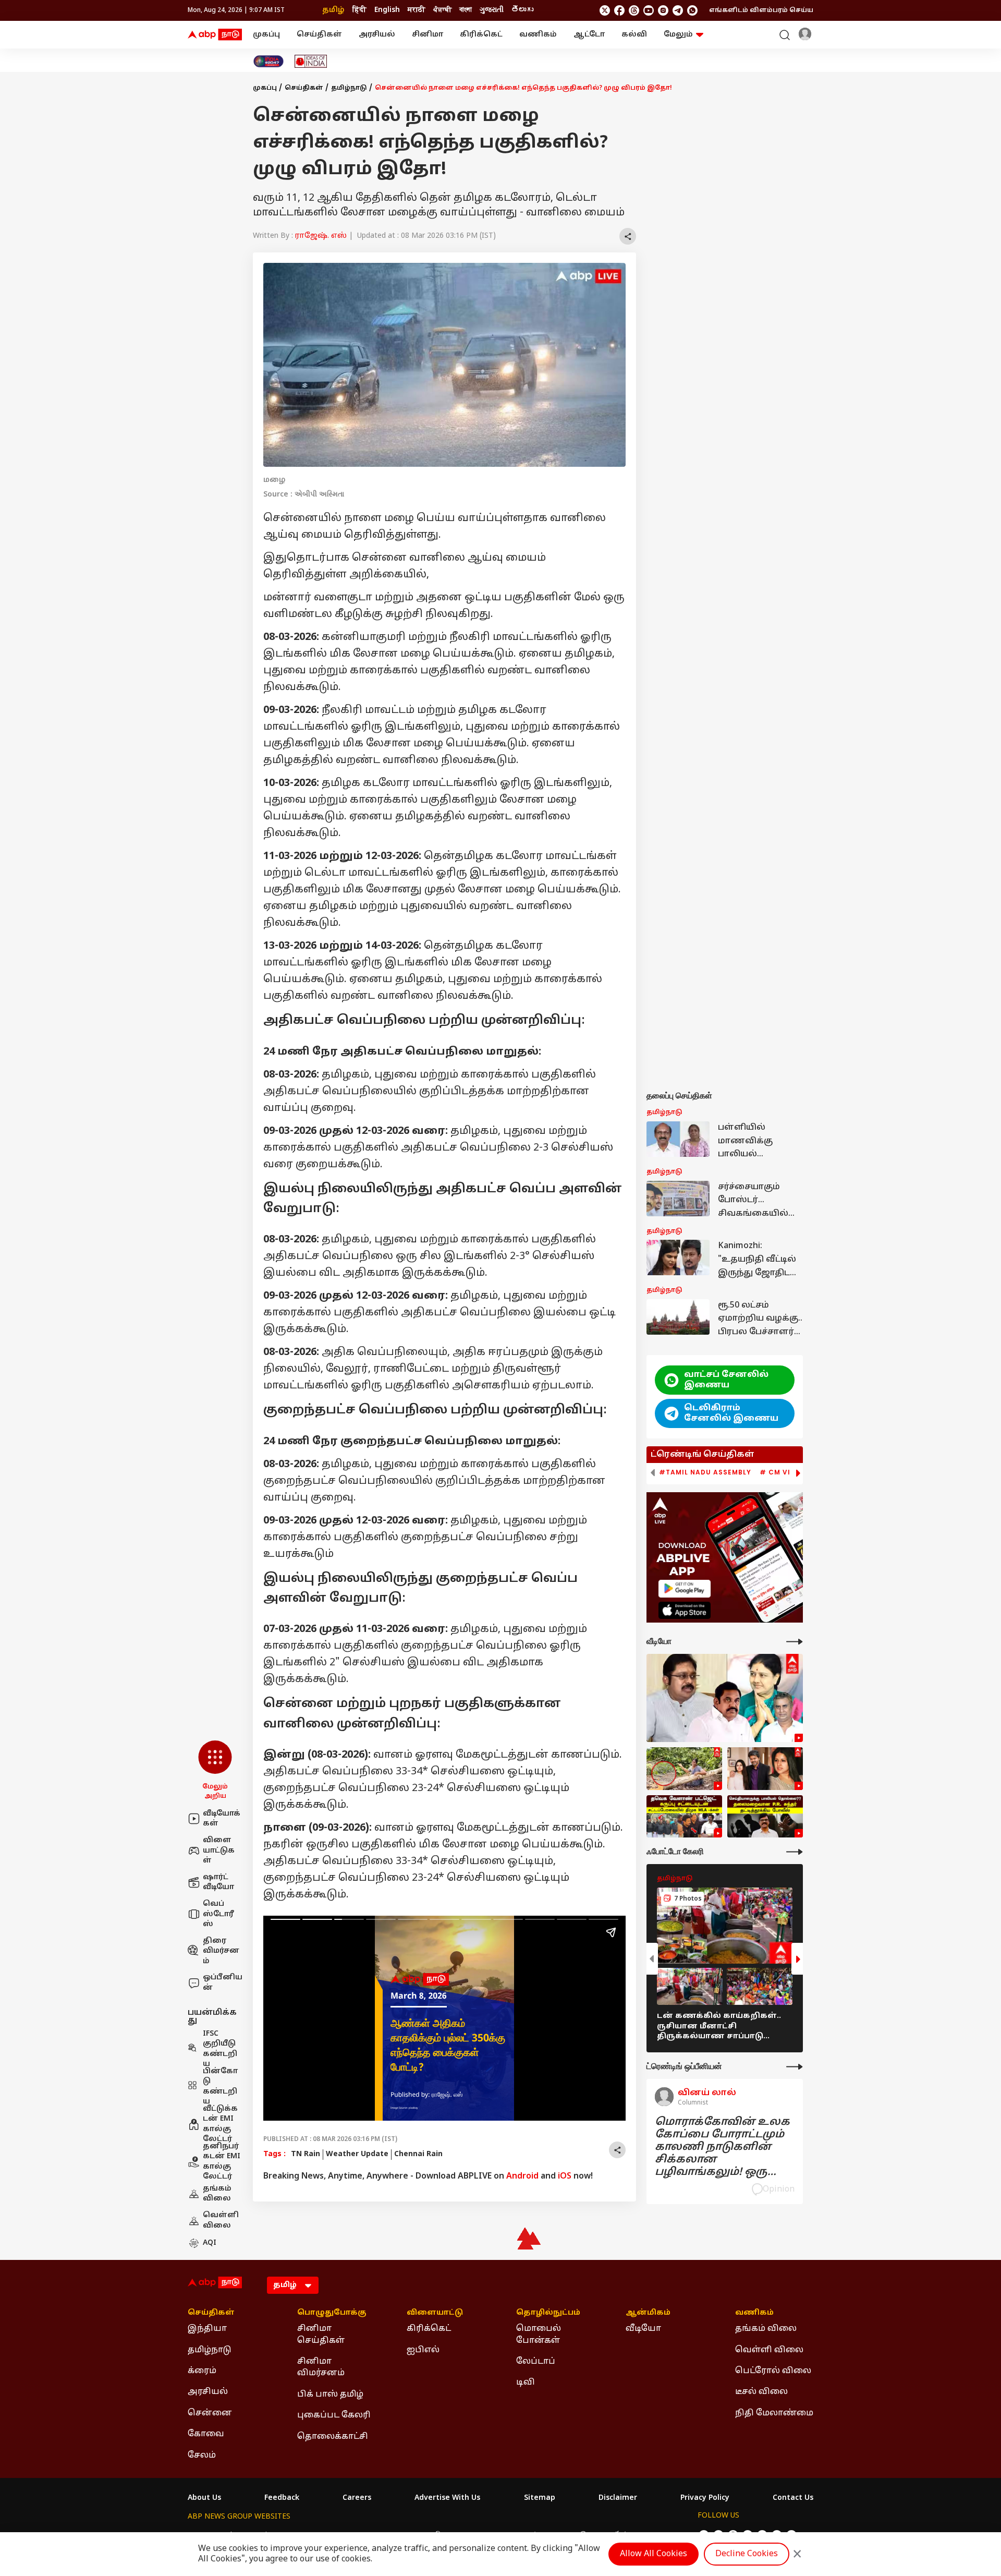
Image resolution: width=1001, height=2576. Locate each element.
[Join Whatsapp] (692, 10)
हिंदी (359, 10)
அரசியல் (377, 35)
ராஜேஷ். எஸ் (321, 236)
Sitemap (540, 2498)
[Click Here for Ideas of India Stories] (311, 61)
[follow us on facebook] (619, 10)
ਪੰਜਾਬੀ (442, 10)
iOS (565, 2176)
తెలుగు (522, 10)
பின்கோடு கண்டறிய (220, 2087)
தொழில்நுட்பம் (548, 2313)
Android (522, 2176)
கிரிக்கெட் (481, 35)
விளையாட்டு (435, 2313)
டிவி (526, 2383)
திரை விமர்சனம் (221, 1951)
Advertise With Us (447, 2498)
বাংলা (466, 10)
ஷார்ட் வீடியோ (218, 1883)
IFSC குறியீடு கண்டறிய (220, 2049)
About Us (204, 2498)
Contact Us (793, 2498)
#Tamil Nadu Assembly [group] (705, 1472)
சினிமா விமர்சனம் (321, 2367)
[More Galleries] (795, 1852)
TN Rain (306, 2154)
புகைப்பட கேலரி (334, 2415)
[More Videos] (795, 1642)
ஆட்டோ (589, 35)
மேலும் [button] (678, 35)
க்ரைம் (202, 2371)
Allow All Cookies (654, 2554)
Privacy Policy (705, 2498)
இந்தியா (207, 2329)
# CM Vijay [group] (782, 1472)
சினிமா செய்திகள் (321, 2335)
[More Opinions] (795, 2067)
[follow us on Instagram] (663, 10)
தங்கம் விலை (217, 2194)
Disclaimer (618, 2498)
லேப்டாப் (536, 2362)
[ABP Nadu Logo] (215, 35)
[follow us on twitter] (605, 10)
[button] (215, 1771)
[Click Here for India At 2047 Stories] (268, 61)
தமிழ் (333, 10)
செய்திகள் (319, 35)
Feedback (282, 2498)
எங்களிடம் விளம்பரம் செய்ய (761, 10)
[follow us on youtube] (649, 10)
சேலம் (202, 2456)
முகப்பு (266, 35)
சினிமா (428, 35)
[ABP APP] (685, 1588)
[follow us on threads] (634, 10)
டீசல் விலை (761, 2392)
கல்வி (634, 35)
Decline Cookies (747, 2554)
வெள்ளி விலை (221, 2221)
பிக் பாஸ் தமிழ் (330, 2394)
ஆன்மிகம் (648, 2313)
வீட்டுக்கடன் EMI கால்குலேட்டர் (220, 2124)
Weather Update (357, 2154)
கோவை (206, 2434)
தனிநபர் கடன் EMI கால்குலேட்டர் (222, 2162)
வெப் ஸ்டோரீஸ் (218, 1914)
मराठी (417, 10)
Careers (357, 2498)
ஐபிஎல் (423, 2350)
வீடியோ (643, 2329)
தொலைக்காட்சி (333, 2437)
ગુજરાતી (492, 10)
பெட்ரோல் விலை (773, 2371)
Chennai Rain (418, 2154)
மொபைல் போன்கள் (539, 2335)
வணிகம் (538, 35)
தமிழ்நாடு (349, 88)
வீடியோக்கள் (222, 1819)
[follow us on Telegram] (678, 10)
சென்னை (210, 2413)
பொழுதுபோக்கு (332, 2313)
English (387, 10)
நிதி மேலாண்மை (774, 2413)
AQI (210, 2243)
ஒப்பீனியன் (223, 1983)
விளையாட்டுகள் (219, 1851)
